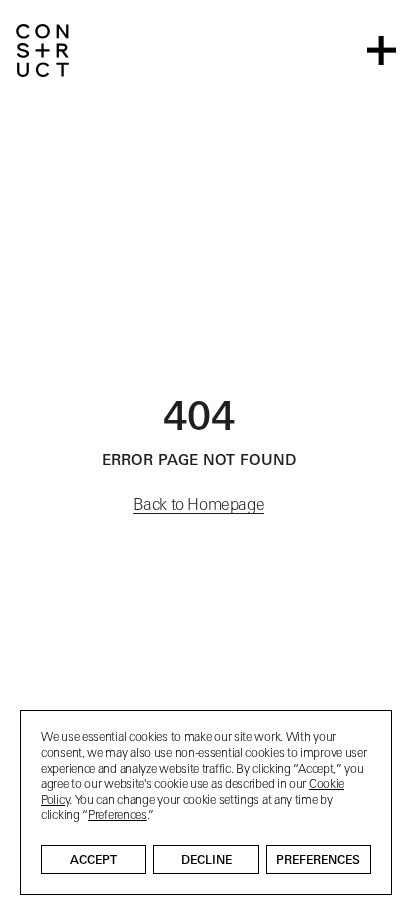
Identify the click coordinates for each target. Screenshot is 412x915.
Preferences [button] (117, 816)
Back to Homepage (199, 506)
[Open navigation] (381, 50)
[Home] (42, 50)
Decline (206, 861)
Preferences (318, 861)
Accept (93, 861)
